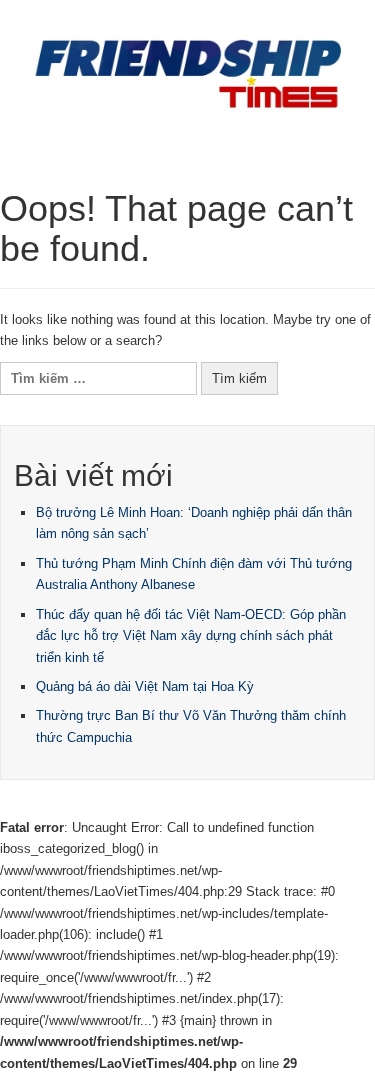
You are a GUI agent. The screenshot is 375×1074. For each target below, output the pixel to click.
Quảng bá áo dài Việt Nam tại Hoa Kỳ (145, 686)
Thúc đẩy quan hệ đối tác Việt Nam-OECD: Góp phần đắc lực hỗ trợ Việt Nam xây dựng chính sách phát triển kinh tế (191, 636)
